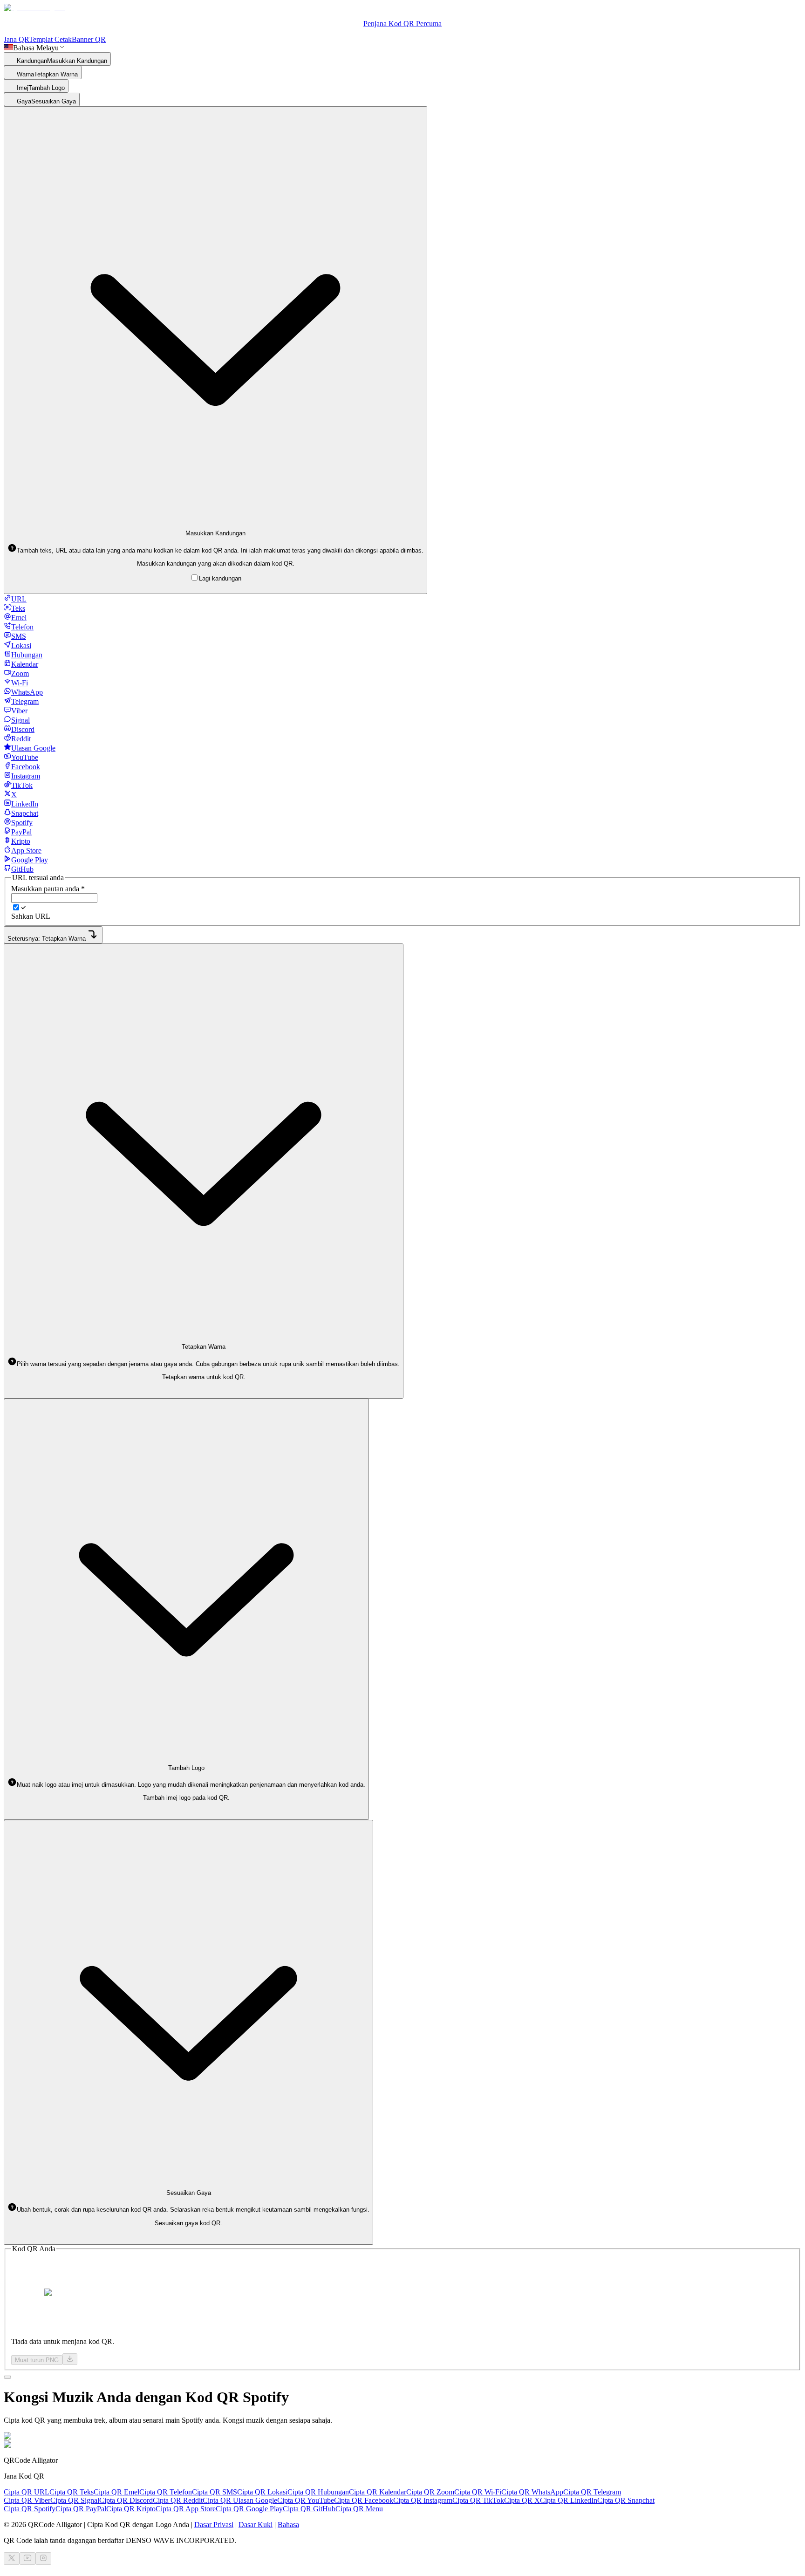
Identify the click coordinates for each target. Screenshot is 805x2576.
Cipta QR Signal (75, 2500)
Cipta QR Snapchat (626, 2500)
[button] (215, 550)
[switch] (16, 907)
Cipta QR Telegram (592, 2492)
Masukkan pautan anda (48, 889)
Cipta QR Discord (126, 2500)
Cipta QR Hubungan (318, 2492)
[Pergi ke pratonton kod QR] (7, 2377)
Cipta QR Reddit (178, 2500)
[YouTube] (27, 2559)
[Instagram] (43, 2559)
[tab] (15, 599)
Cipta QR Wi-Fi (478, 2492)
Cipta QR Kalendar (378, 2492)
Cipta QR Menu (359, 2509)
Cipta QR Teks (72, 2492)
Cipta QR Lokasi (262, 2492)
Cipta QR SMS (215, 2492)
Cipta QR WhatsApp (532, 2492)
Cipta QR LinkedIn (569, 2500)
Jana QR (16, 39)
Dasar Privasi (214, 2525)
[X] (12, 2559)
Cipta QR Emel (116, 2492)
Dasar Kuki (256, 2525)
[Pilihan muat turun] (70, 2359)
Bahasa (288, 2525)
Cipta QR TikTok (478, 2500)
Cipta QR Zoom (430, 2492)
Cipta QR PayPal (81, 2509)
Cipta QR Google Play (249, 2509)
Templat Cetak (50, 39)
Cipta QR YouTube (306, 2500)
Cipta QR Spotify (30, 2509)
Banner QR (89, 39)
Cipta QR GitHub (309, 2509)
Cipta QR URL (27, 2492)
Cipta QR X (522, 2500)
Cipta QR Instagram (423, 2500)
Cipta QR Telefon (166, 2492)
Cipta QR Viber (27, 2500)
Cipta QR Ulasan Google (240, 2500)
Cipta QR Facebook (364, 2500)
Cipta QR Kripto (131, 2509)
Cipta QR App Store (186, 2509)
